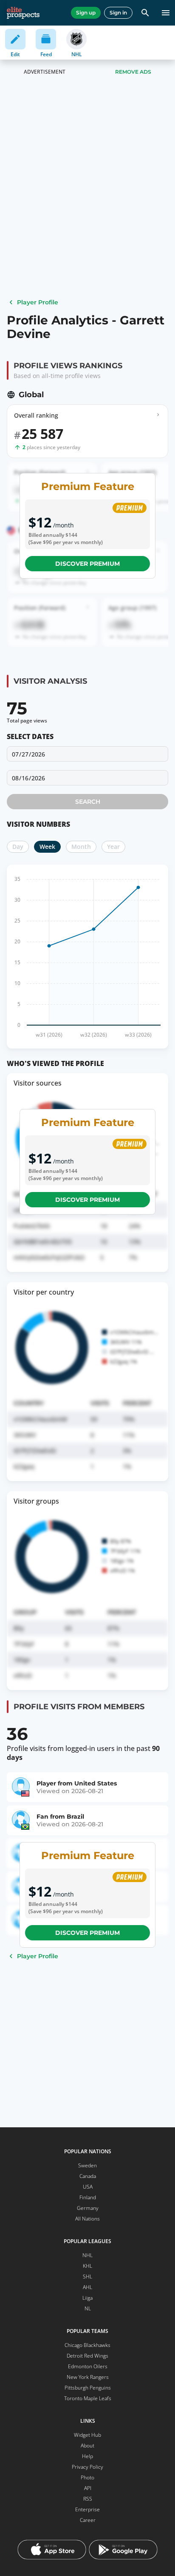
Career (88, 2520)
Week (47, 847)
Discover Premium (87, 564)
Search (88, 802)
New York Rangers (88, 2377)
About (87, 2446)
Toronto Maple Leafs (88, 2398)
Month (81, 847)
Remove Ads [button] (133, 72)
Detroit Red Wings (87, 2356)
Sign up (86, 13)
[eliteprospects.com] (23, 13)
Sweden (87, 2165)
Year (113, 847)
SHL (87, 2277)
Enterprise (87, 2509)
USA (88, 2187)
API (88, 2488)
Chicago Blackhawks (87, 2345)
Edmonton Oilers (88, 2366)
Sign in (118, 13)
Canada (88, 2176)
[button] (87, 778)
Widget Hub (87, 2435)
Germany (88, 2208)
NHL (87, 2255)
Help (87, 2456)
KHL (87, 2266)
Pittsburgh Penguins (88, 2388)
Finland (88, 2197)
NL (88, 2308)
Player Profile (38, 302)
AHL (87, 2287)
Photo (87, 2477)
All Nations (87, 2219)
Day (18, 847)
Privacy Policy (87, 2467)
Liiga (87, 2298)
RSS (88, 2499)
